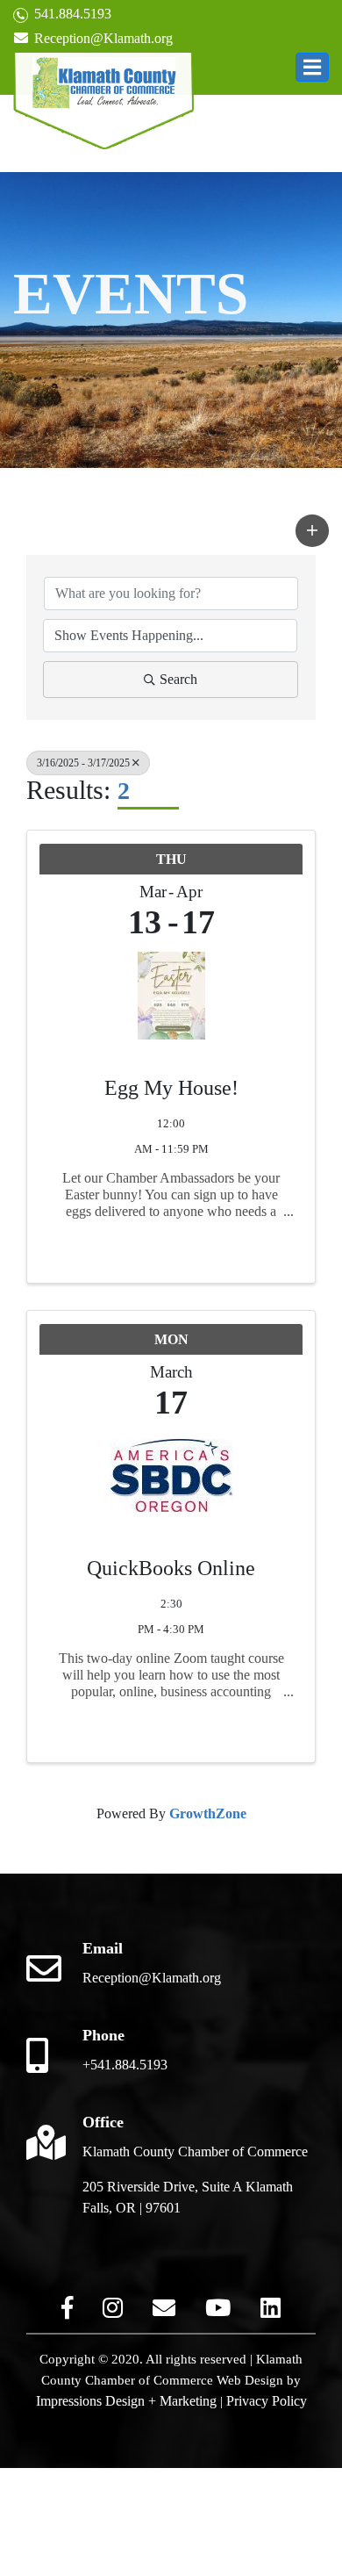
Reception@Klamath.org (102, 38)
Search (178, 679)
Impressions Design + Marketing (126, 2401)
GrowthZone (208, 1813)
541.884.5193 (71, 14)
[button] (312, 67)
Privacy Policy (267, 2401)
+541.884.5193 (125, 2065)
